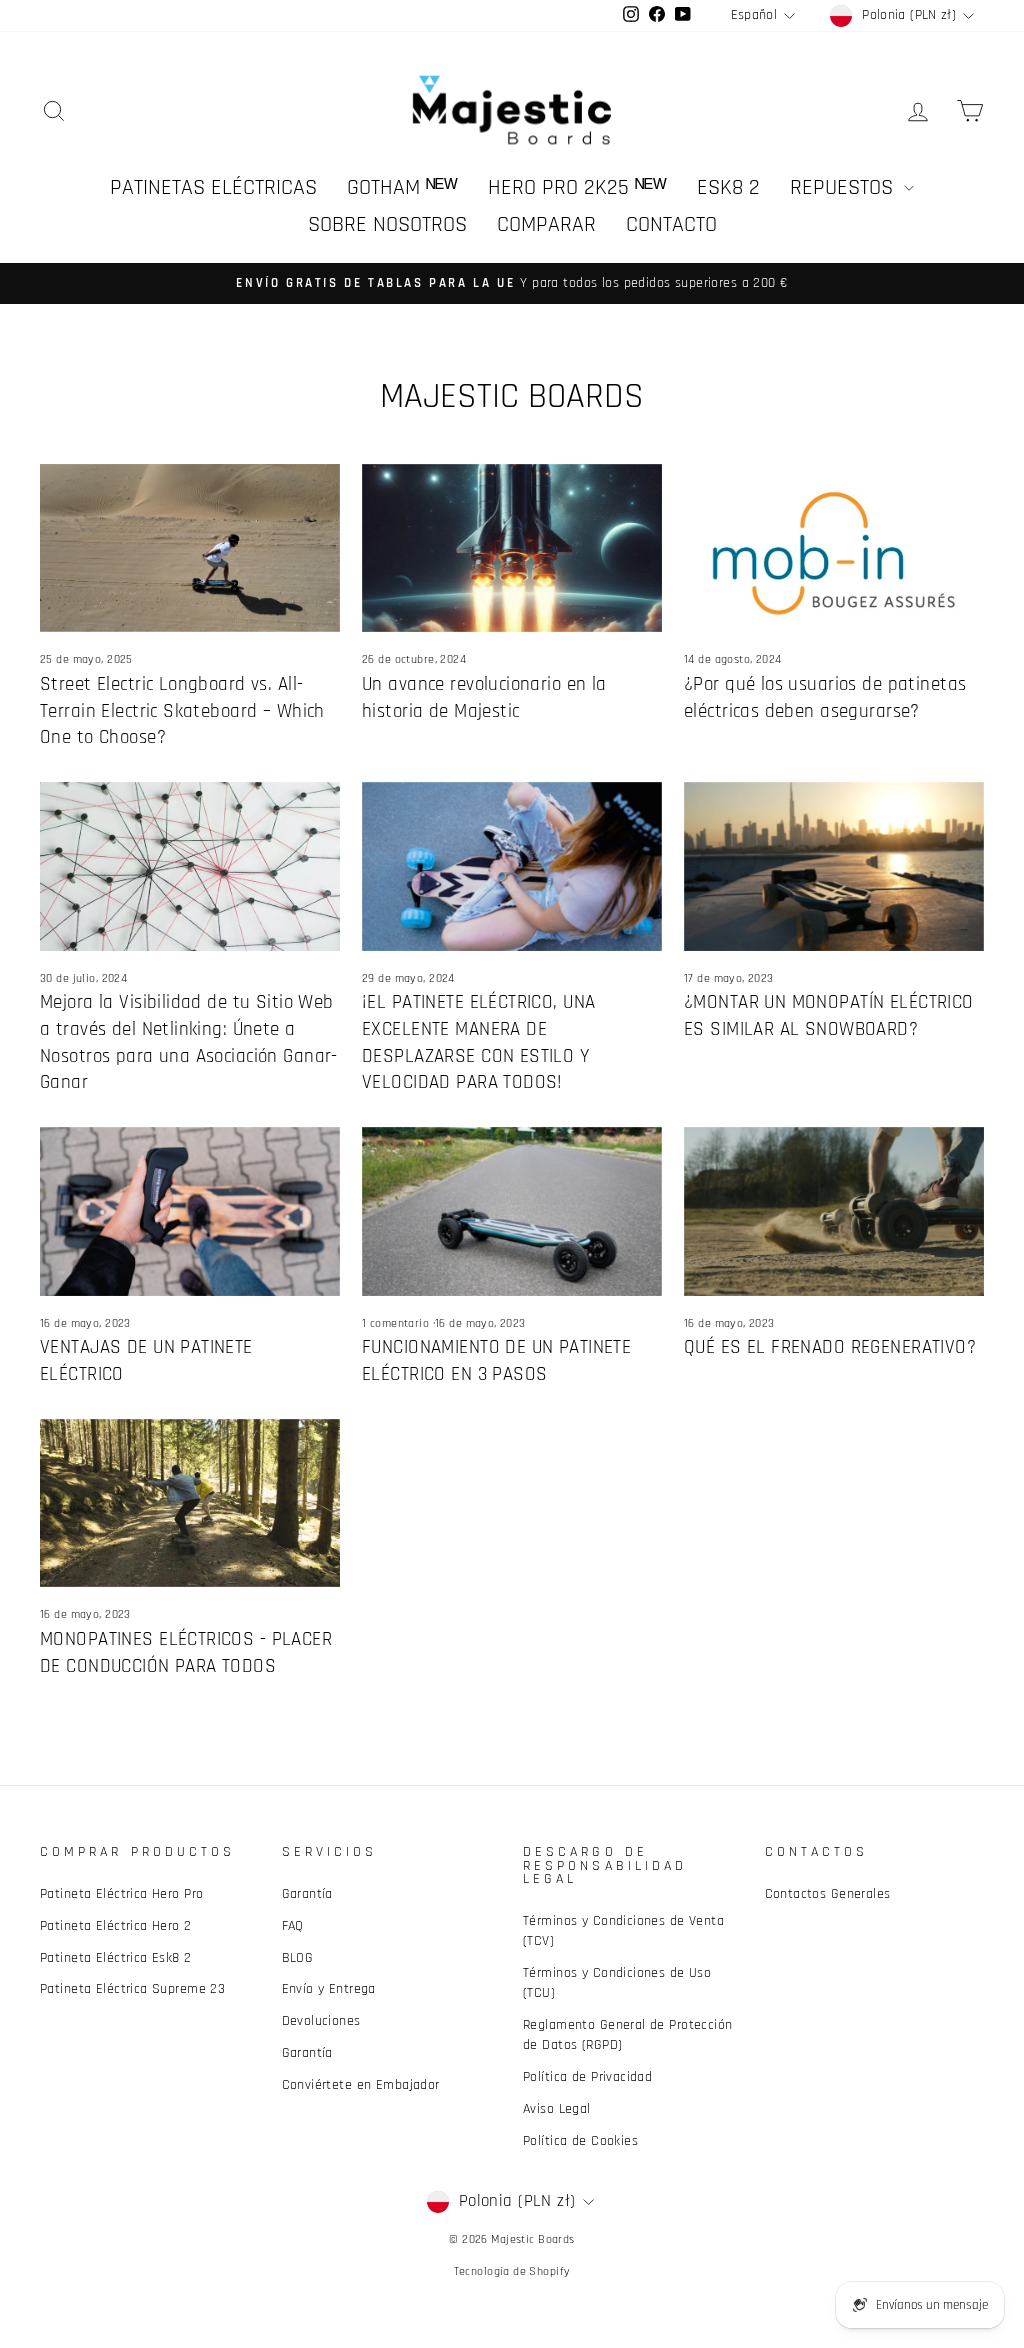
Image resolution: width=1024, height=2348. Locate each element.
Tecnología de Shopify (512, 2271)
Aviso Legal (557, 2109)
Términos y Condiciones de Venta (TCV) (623, 1931)
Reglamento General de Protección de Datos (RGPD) (628, 2035)
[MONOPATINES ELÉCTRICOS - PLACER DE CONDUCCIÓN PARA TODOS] (190, 1503)
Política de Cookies (580, 2141)
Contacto (671, 225)
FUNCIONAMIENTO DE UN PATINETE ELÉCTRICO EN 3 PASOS (496, 1361)
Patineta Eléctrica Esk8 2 (116, 1958)
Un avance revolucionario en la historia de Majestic (484, 698)
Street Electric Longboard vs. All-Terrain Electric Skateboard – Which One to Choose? (182, 711)
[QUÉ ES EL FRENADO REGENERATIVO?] (834, 1211)
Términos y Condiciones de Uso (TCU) (617, 1983)
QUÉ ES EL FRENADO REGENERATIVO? (830, 1347)
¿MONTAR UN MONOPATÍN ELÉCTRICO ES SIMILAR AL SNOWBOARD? (829, 1016)
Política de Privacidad (587, 2077)
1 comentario (397, 1323)
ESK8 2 (728, 188)
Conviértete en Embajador (361, 2085)
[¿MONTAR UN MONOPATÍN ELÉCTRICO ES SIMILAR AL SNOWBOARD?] (834, 866)
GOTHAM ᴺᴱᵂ (402, 188)
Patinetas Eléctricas (213, 188)
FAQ (293, 1926)
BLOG (298, 1958)
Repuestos (844, 188)
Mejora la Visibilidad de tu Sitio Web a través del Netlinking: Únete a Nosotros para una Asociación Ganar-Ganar (189, 1042)
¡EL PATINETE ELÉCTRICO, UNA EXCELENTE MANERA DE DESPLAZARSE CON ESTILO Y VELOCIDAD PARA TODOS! (478, 1042)
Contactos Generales (828, 1894)
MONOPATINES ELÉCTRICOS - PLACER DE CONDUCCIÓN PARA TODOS (186, 1653)
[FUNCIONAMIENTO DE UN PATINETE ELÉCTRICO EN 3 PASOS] (512, 1211)
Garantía (307, 1894)
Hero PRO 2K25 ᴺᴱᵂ (577, 188)
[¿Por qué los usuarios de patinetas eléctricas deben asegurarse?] (834, 548)
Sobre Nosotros (387, 225)
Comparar (546, 225)
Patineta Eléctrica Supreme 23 (132, 1989)
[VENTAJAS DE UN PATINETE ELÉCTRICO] (190, 1211)
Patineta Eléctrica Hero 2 (116, 1926)
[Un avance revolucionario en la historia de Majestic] (512, 548)
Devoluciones (321, 2021)
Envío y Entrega (329, 1989)
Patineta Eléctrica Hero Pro (121, 1894)
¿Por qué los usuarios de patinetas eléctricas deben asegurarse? (825, 698)
